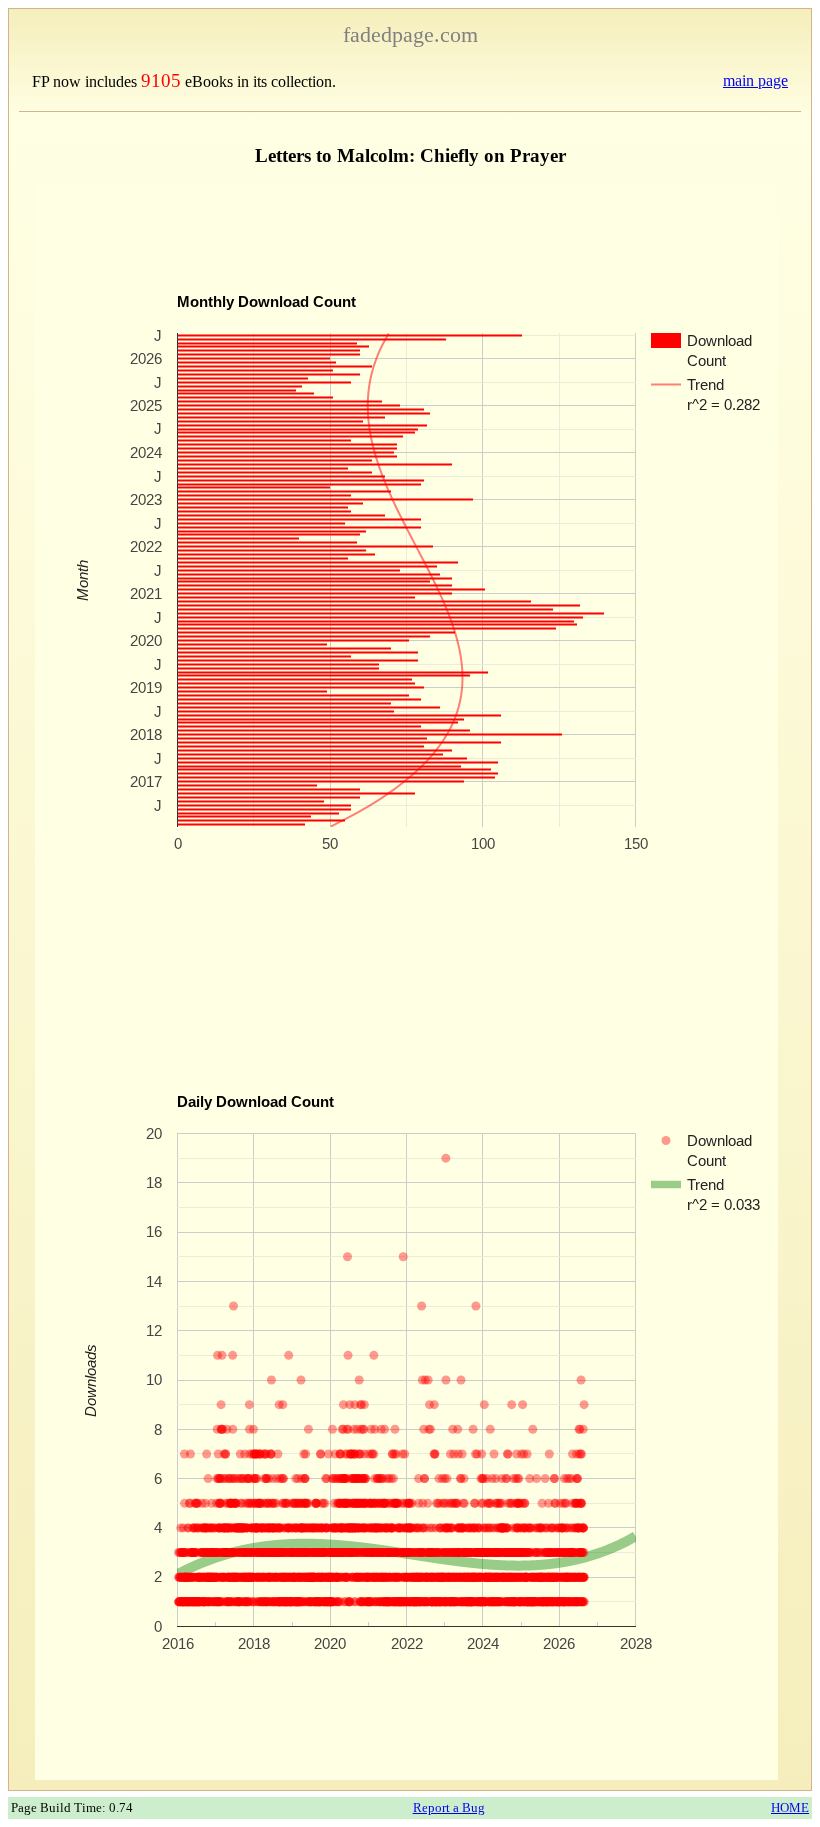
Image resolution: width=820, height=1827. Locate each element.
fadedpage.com (410, 34)
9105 (161, 80)
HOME (790, 1807)
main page (755, 80)
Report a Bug (449, 1807)
